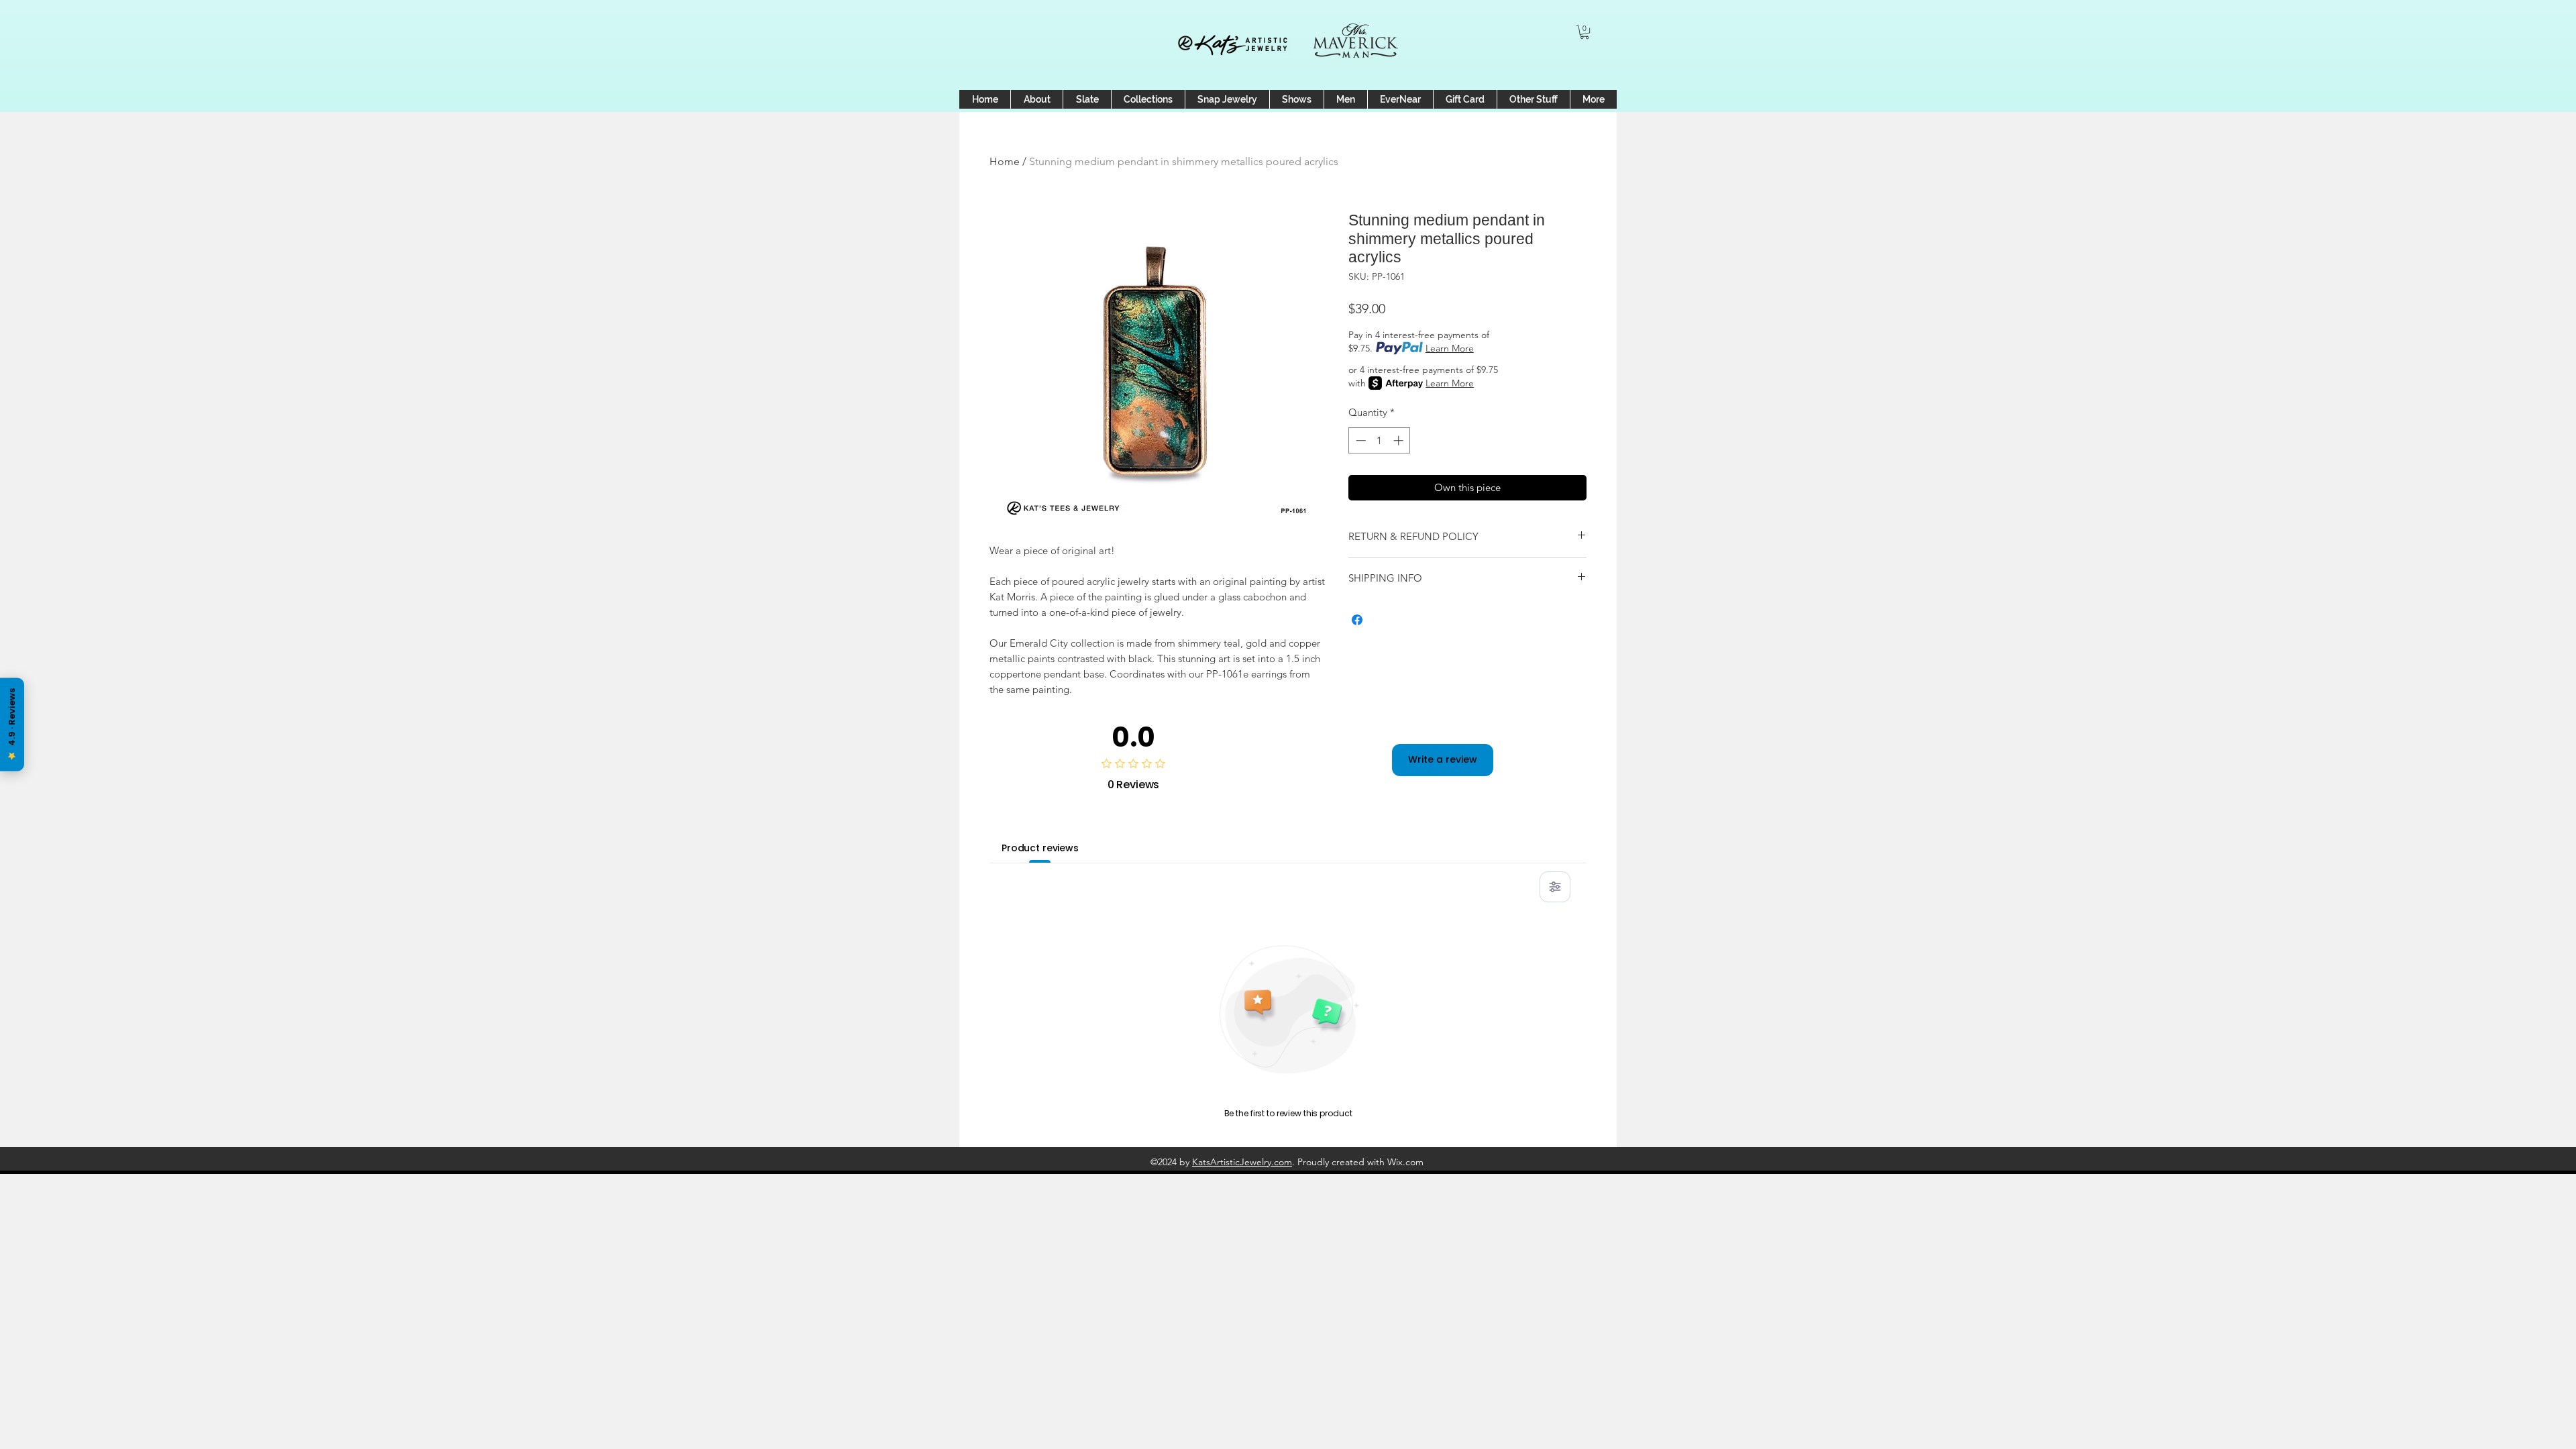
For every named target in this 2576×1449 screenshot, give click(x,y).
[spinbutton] (1380, 440)
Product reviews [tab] (1040, 848)
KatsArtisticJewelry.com (1242, 1162)
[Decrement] (1359, 440)
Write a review (1443, 759)
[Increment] (1400, 440)
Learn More (1450, 348)
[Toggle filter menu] (1555, 887)
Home (1005, 161)
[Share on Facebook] (1357, 620)
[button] (1585, 32)
